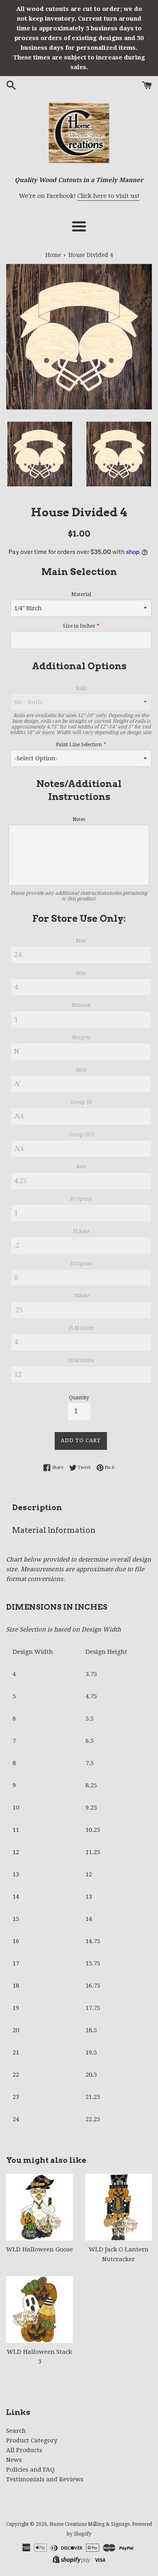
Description (37, 1508)
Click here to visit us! (108, 196)
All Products (24, 2450)
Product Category (32, 2440)
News (14, 2460)
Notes (79, 819)
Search (16, 2431)
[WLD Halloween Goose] (39, 2207)
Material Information (54, 1530)
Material (81, 594)
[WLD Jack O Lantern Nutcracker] (118, 2207)
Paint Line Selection (79, 745)
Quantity (79, 1398)
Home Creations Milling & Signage (90, 2524)
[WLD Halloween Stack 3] (39, 2310)
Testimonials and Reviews (45, 2479)
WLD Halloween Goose (39, 2249)
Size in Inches (79, 626)
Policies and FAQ (30, 2470)
